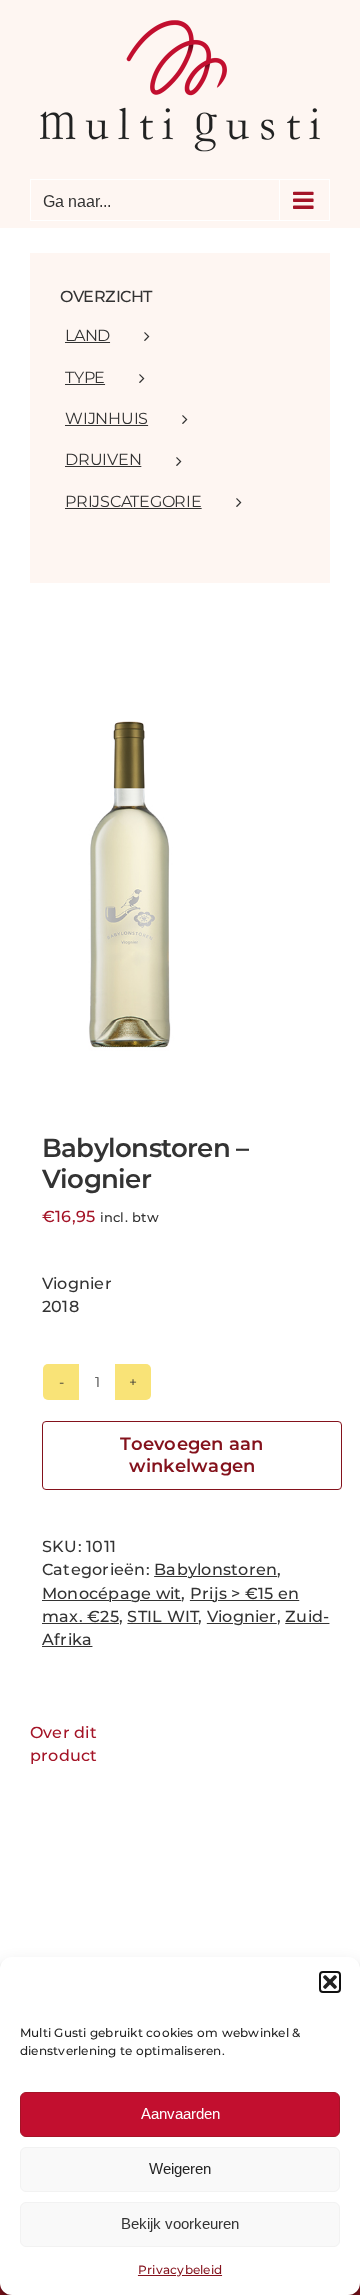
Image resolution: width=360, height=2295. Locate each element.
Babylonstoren (215, 1569)
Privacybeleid (180, 2269)
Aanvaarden (180, 2113)
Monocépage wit (111, 1593)
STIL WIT (162, 1616)
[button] (330, 1982)
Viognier (242, 1616)
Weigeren (180, 2168)
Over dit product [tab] (64, 1744)
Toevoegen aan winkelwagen (192, 1455)
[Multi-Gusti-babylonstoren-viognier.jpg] (180, 883)
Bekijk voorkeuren (180, 2223)
